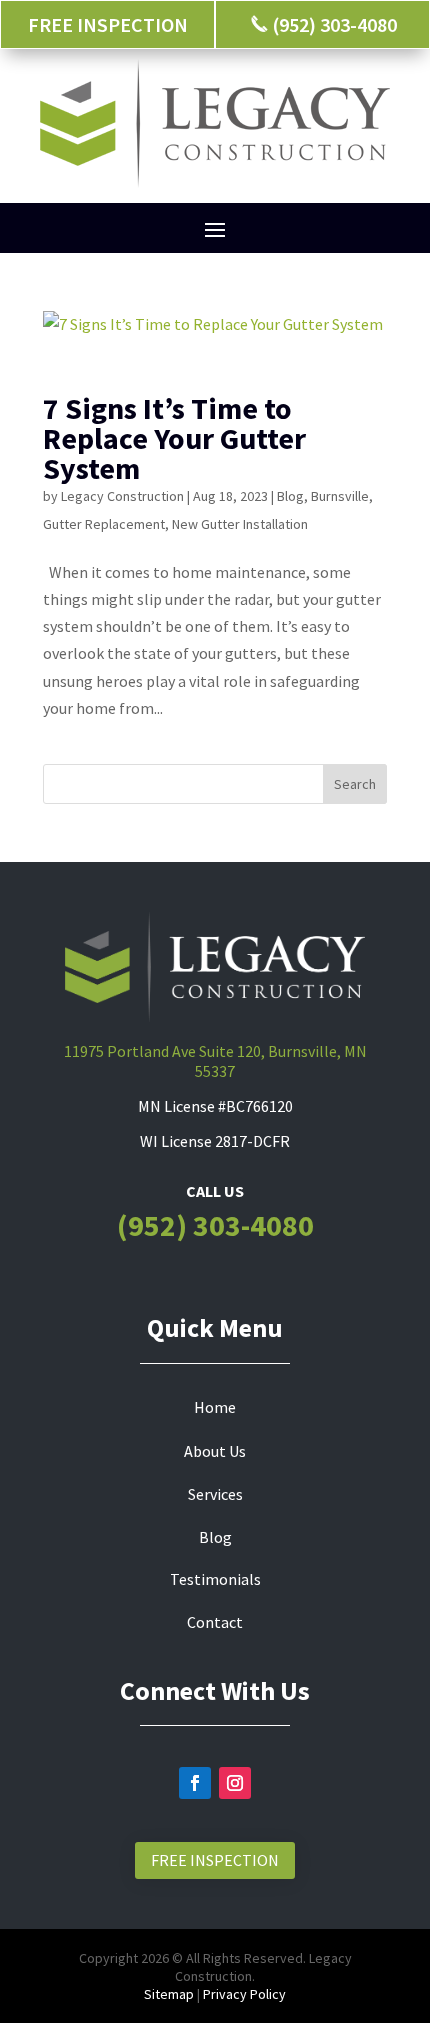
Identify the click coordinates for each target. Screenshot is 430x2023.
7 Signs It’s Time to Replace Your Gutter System (174, 438)
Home (215, 1407)
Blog (290, 496)
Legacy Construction (122, 496)
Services (215, 1494)
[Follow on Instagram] (235, 1783)
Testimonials (215, 1579)
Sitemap (169, 1994)
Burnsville (340, 496)
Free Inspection (215, 1860)
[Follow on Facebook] (195, 1783)
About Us (215, 1451)
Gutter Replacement (104, 524)
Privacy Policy (244, 1994)
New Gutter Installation (240, 524)
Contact (215, 1622)
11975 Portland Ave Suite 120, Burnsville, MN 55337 (215, 1060)
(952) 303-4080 (215, 1225)
